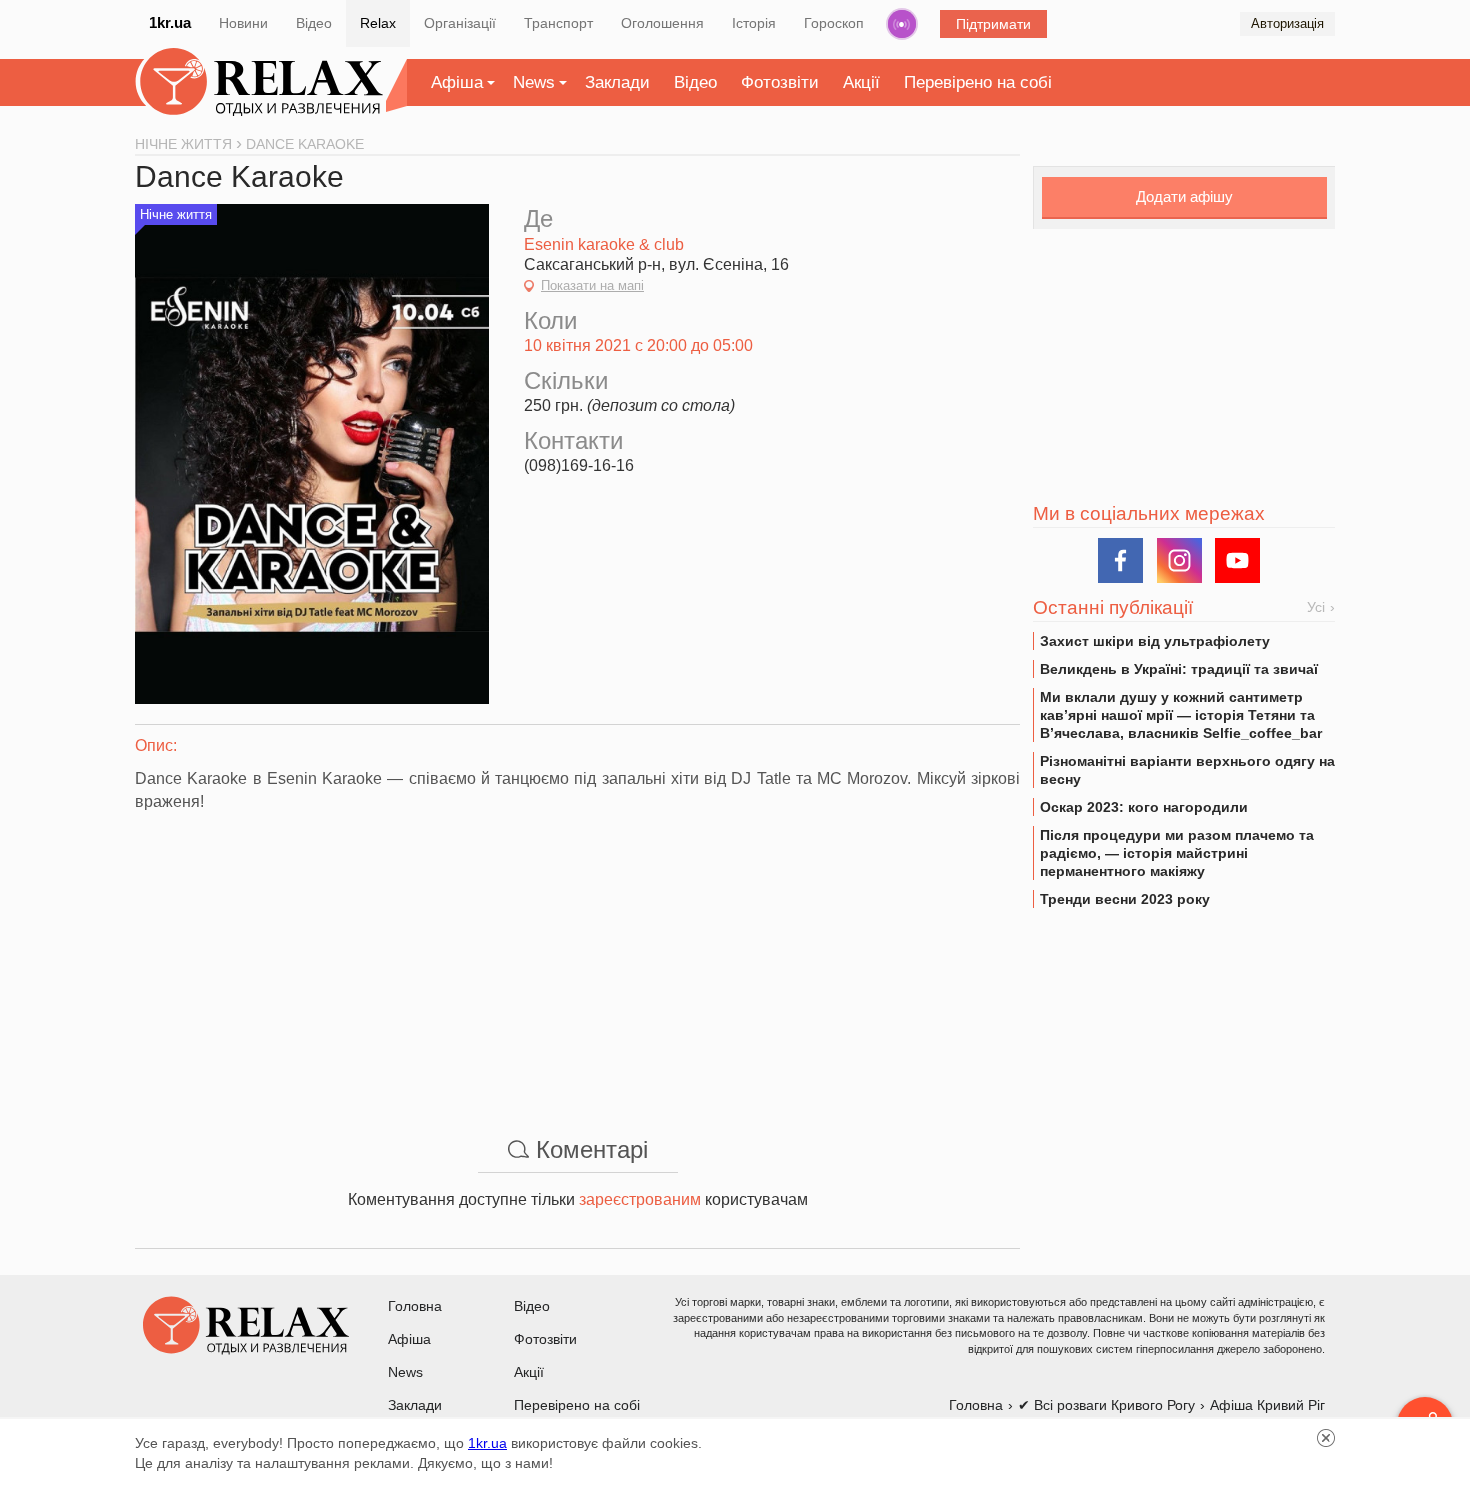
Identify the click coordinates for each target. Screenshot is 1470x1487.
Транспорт (558, 23)
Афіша (457, 82)
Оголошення (662, 23)
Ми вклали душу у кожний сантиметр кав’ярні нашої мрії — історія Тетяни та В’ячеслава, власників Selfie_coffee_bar (1181, 715)
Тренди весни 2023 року (1125, 899)
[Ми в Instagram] (1179, 560)
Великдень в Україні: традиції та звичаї (1179, 669)
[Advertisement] (577, 964)
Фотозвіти (780, 82)
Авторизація (1287, 23)
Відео (314, 23)
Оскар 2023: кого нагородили (1144, 807)
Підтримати (993, 24)
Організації (460, 23)
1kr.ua (170, 22)
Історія (754, 23)
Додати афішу (1184, 196)
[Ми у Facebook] (1120, 560)
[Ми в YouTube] (1237, 560)
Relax (378, 23)
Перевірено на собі (978, 82)
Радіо (902, 24)
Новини (243, 23)
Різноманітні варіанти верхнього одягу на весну (1187, 770)
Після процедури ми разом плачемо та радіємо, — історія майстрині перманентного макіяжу (1177, 853)
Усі (1316, 607)
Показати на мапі (592, 285)
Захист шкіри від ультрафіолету (1155, 641)
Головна (415, 1306)
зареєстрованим (640, 1199)
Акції (861, 82)
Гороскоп (834, 23)
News (534, 82)
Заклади (617, 82)
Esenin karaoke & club (604, 244)
